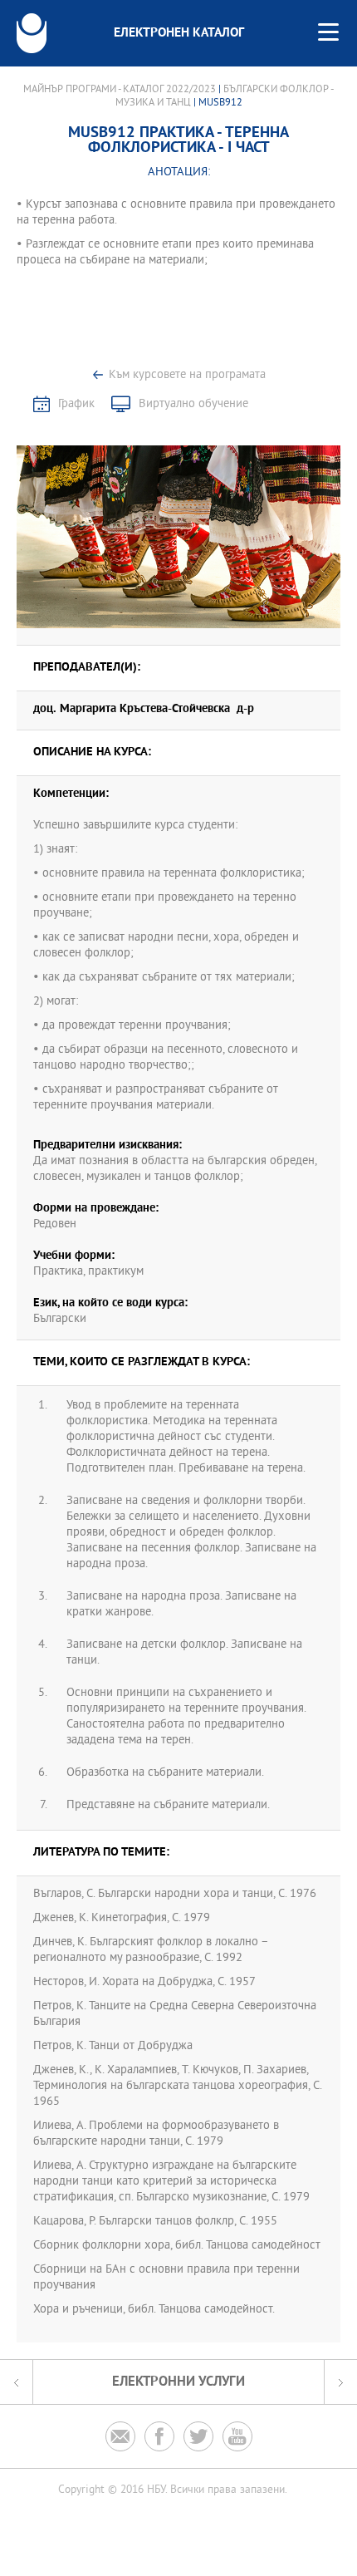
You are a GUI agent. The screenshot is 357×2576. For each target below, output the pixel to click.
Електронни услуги (178, 2382)
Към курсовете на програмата (187, 375)
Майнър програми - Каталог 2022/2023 (120, 90)
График (76, 404)
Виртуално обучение (193, 404)
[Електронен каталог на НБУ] (32, 33)
